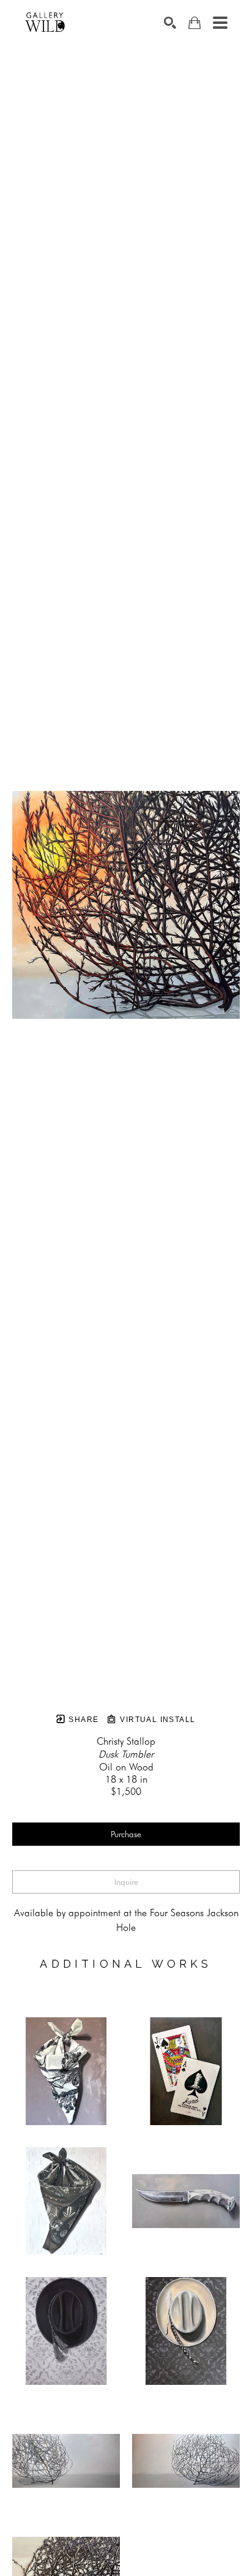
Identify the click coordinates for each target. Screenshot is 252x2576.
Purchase (126, 1834)
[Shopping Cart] (195, 23)
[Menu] (220, 23)
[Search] (170, 23)
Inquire (126, 1882)
